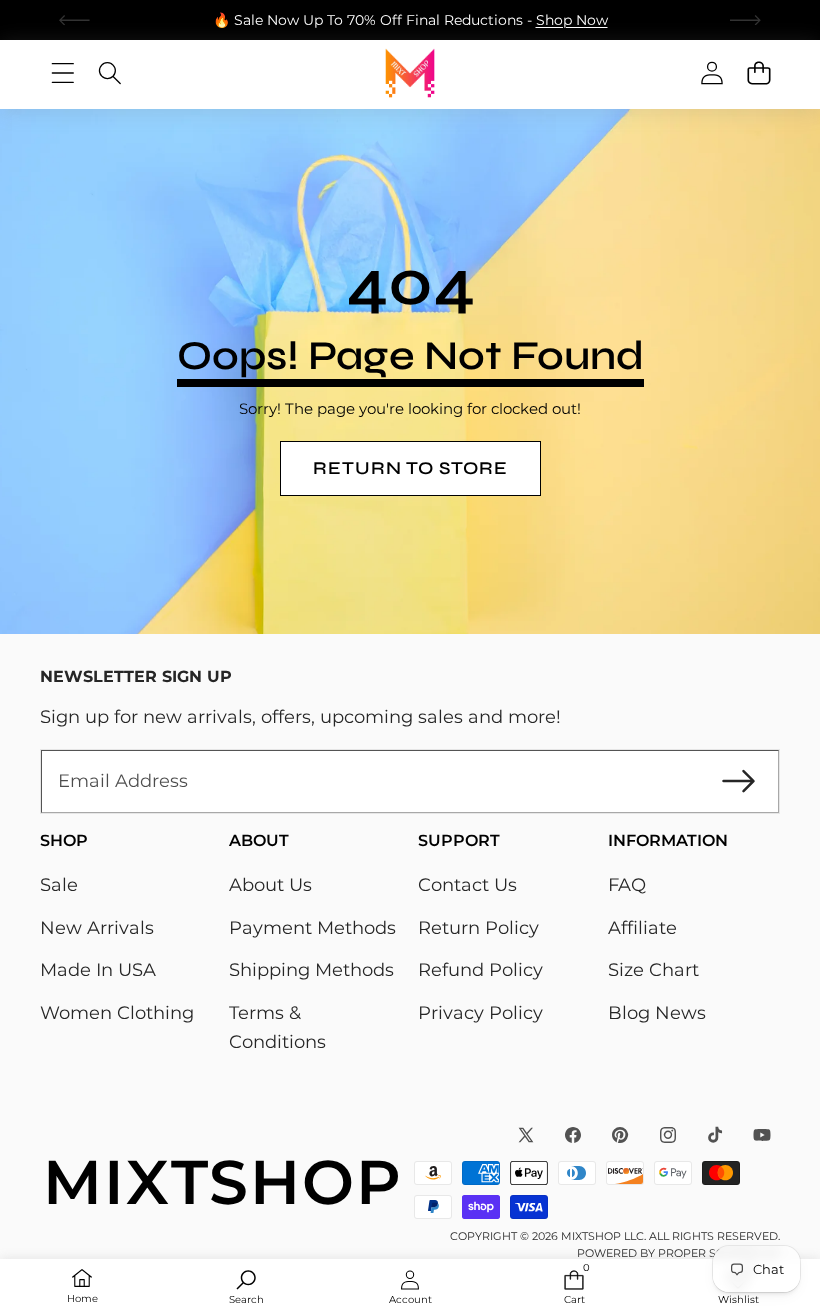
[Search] (109, 73)
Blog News (657, 1013)
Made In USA (98, 970)
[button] (74, 20)
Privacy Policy (480, 1013)
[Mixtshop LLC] (410, 73)
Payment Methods (312, 928)
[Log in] (711, 73)
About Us (270, 885)
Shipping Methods (311, 970)
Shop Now (572, 20)
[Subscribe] (738, 781)
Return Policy (478, 928)
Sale (59, 885)
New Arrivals (97, 928)
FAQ (627, 885)
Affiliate (642, 928)
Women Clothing (117, 1013)
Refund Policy (480, 970)
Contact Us (467, 885)
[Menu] (62, 73)
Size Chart (653, 970)
